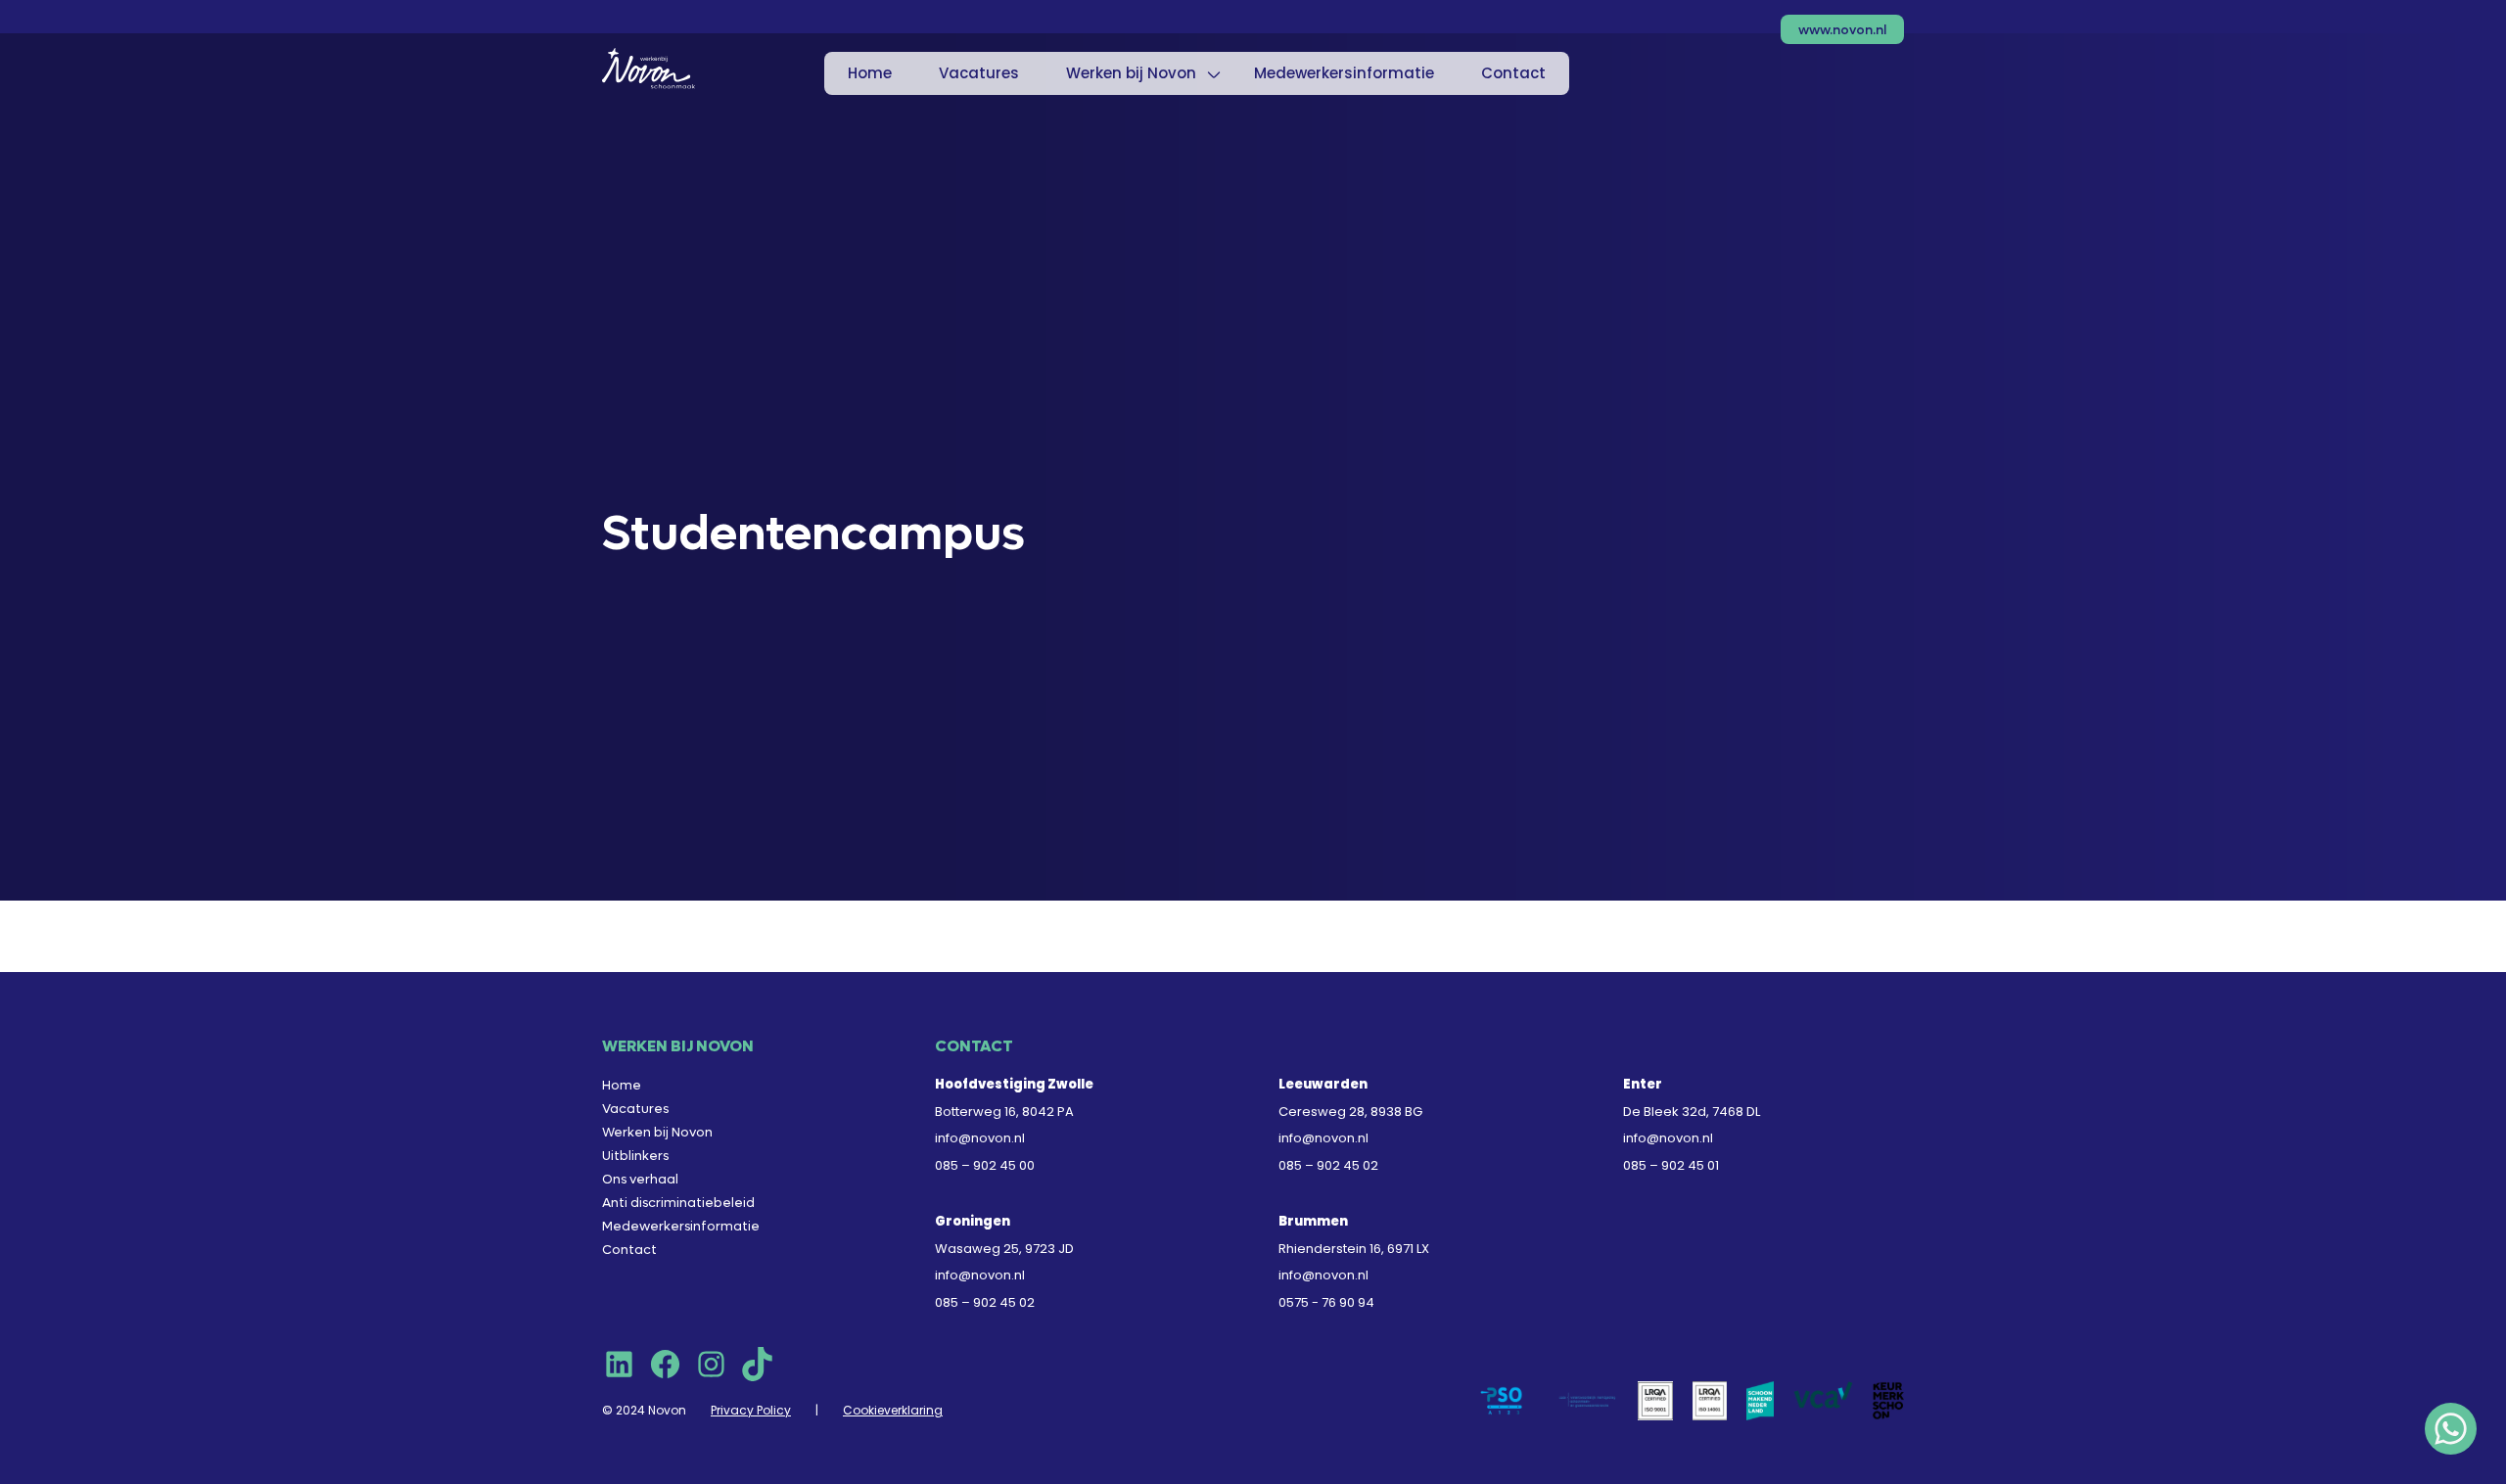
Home (870, 73)
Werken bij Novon (1131, 73)
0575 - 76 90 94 (1326, 1302)
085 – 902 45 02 (1328, 1165)
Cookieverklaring (893, 1410)
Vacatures (979, 73)
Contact (1513, 73)
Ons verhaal (640, 1179)
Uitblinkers (635, 1156)
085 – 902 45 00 (985, 1165)
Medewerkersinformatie (1344, 73)
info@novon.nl (980, 1138)
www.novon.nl (1842, 30)
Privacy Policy (751, 1410)
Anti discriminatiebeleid (678, 1203)
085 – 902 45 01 (1671, 1165)
